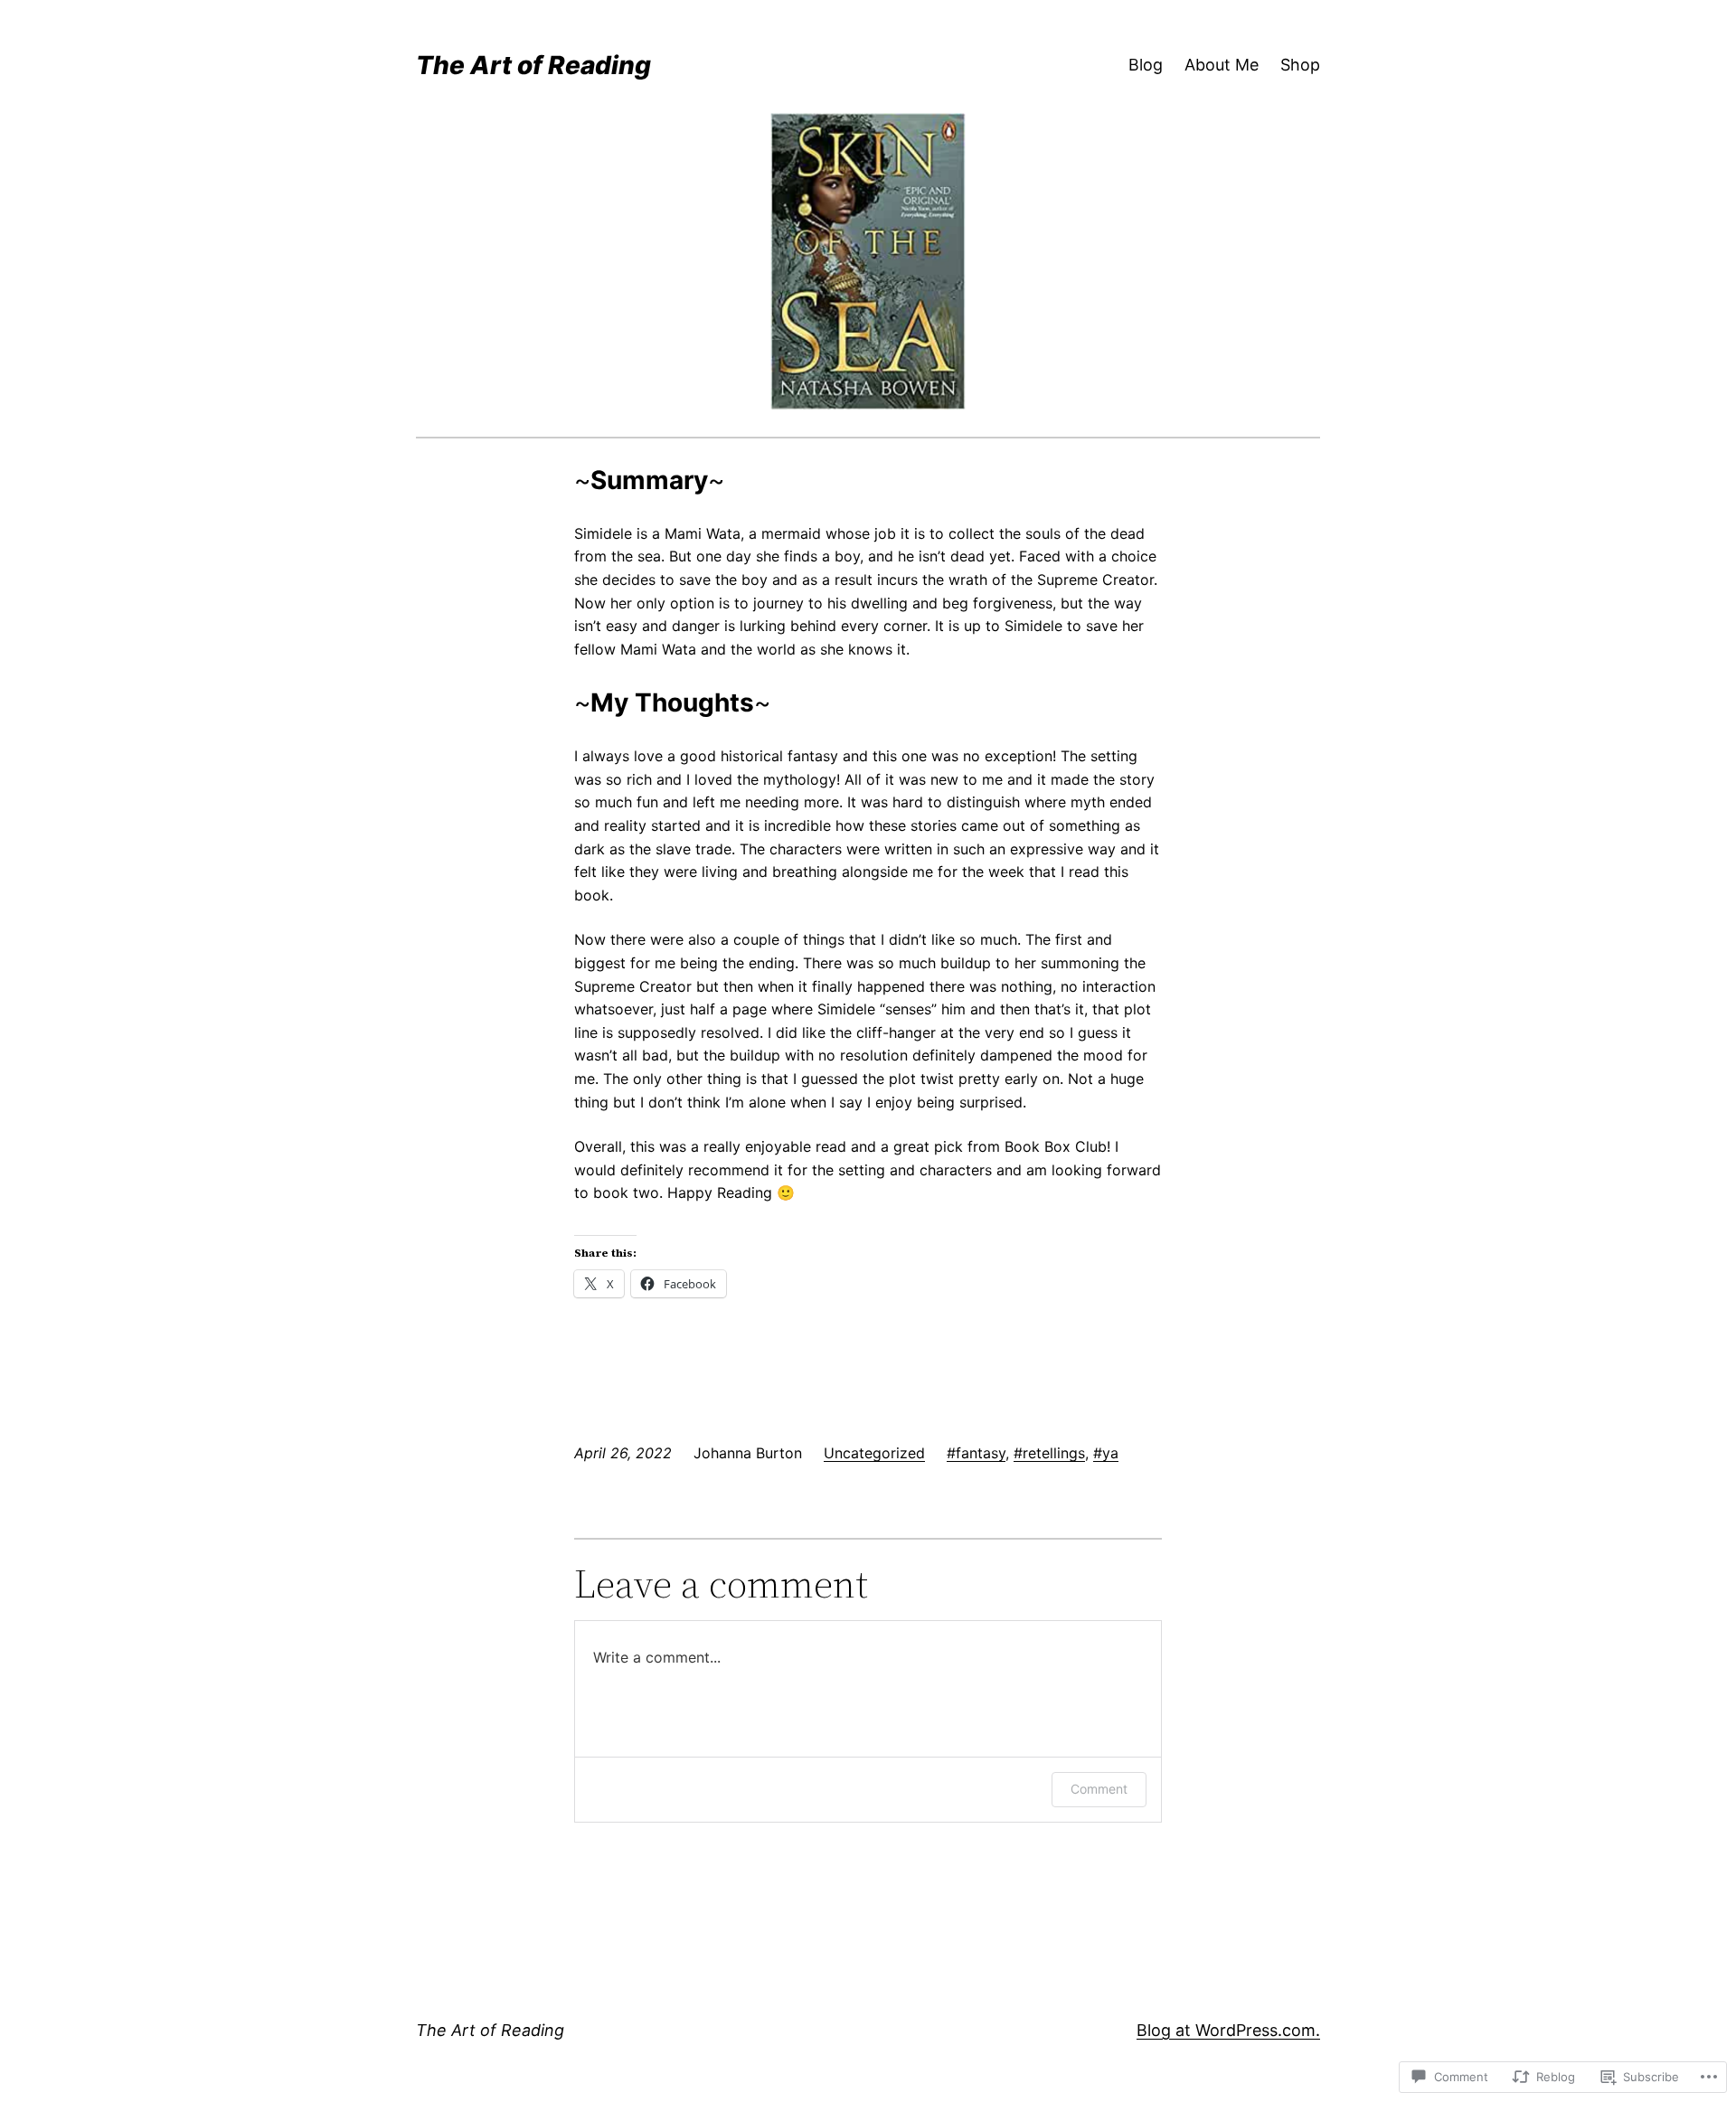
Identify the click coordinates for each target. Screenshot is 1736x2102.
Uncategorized (874, 1453)
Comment (1099, 1789)
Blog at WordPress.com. (1228, 2030)
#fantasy (976, 1453)
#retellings (1049, 1453)
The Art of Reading (533, 65)
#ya (1106, 1453)
